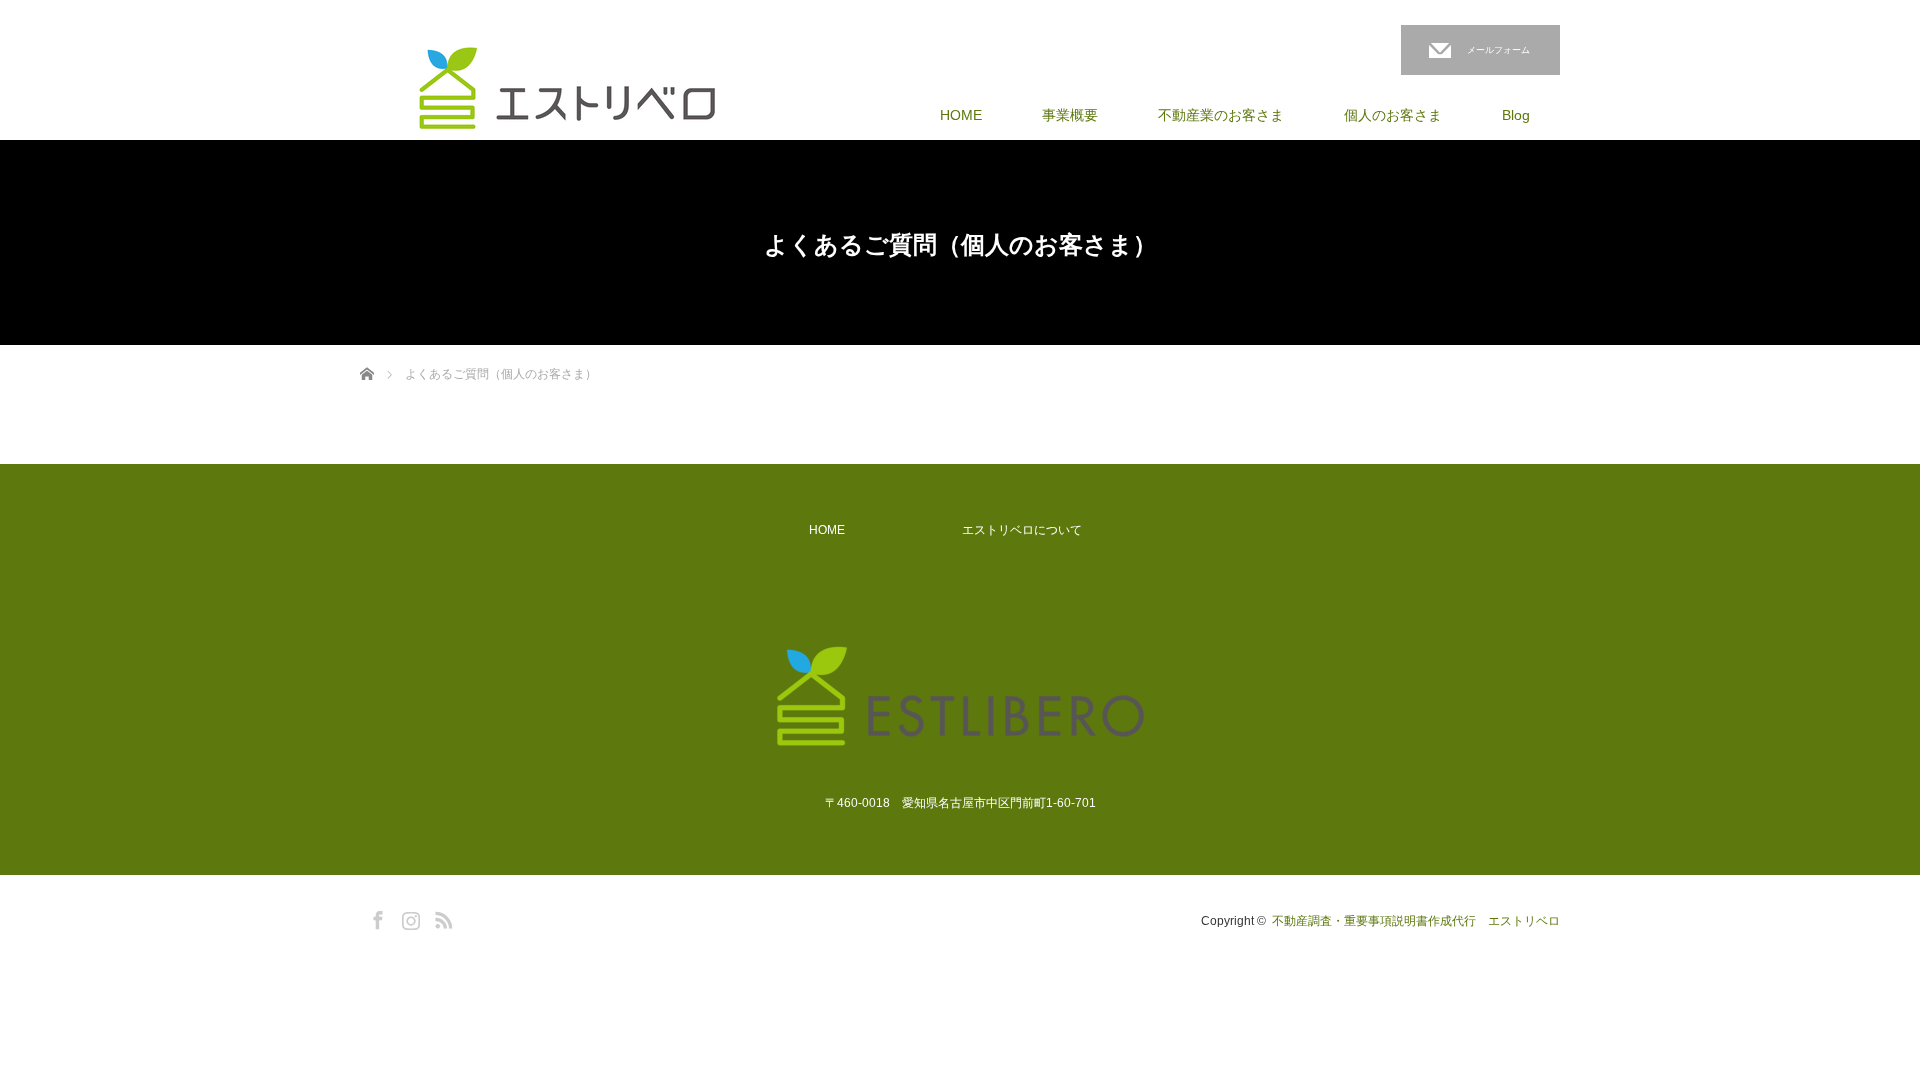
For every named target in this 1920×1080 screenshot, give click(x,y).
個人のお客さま (1393, 115)
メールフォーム (1498, 50)
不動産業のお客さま (1221, 115)
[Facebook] (375, 917)
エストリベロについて (1022, 530)
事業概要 (1070, 115)
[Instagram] (408, 917)
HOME (961, 115)
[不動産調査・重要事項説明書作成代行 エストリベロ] (567, 89)
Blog (1516, 115)
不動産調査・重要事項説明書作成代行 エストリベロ (1416, 921)
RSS (441, 917)
